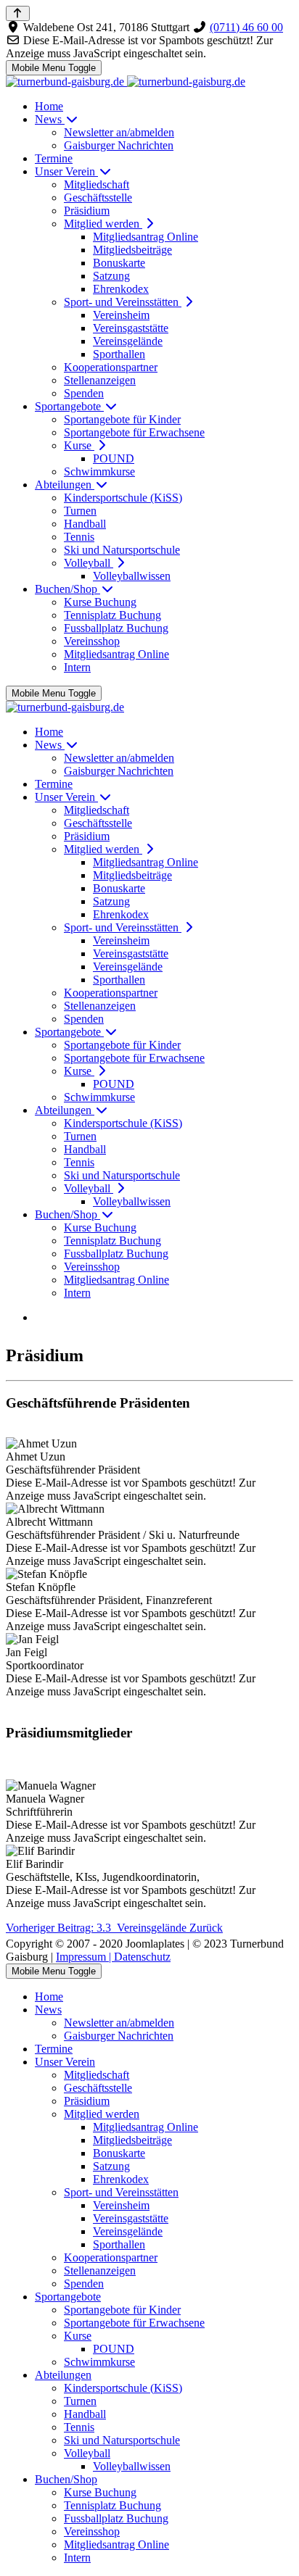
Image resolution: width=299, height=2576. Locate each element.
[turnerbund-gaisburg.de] (126, 82)
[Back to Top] (18, 13)
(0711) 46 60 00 (246, 27)
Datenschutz (142, 1957)
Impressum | (85, 1957)
